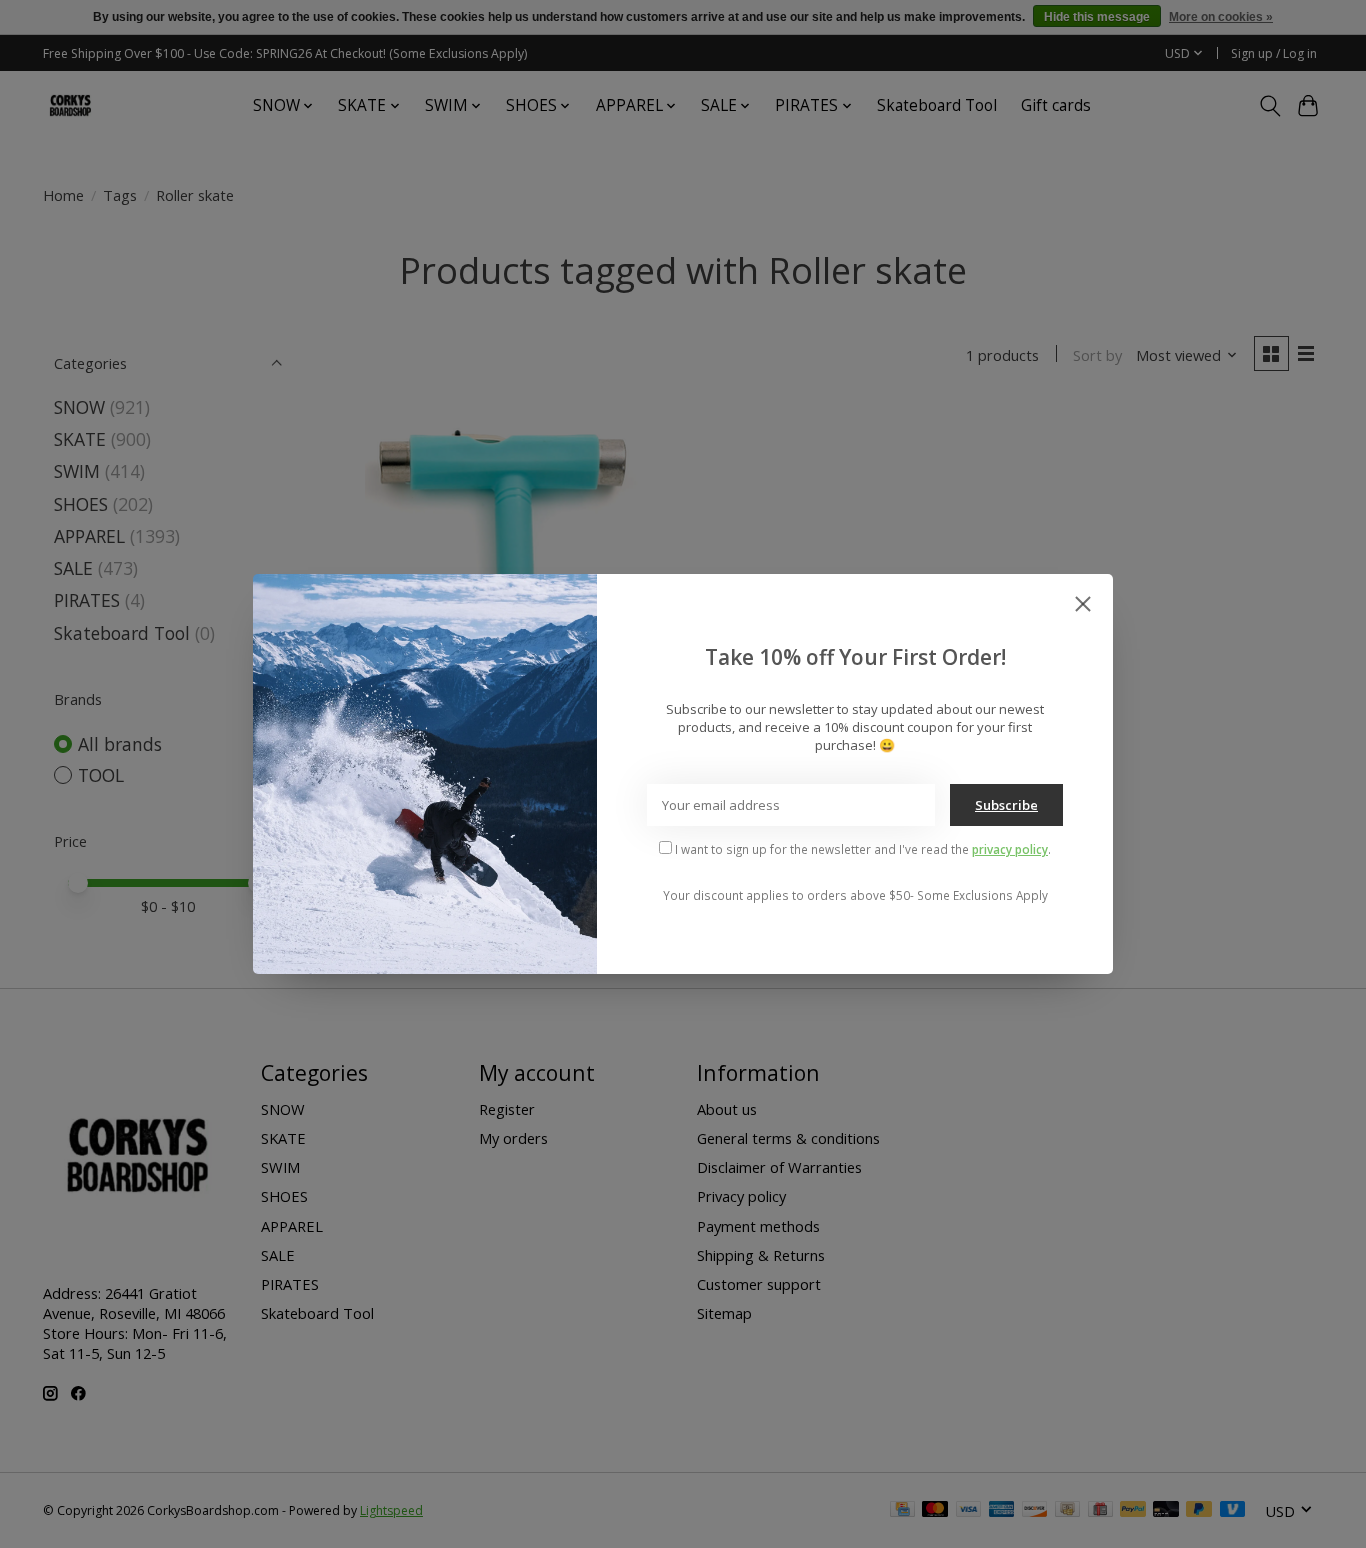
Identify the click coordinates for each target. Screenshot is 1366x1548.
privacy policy (1010, 849)
